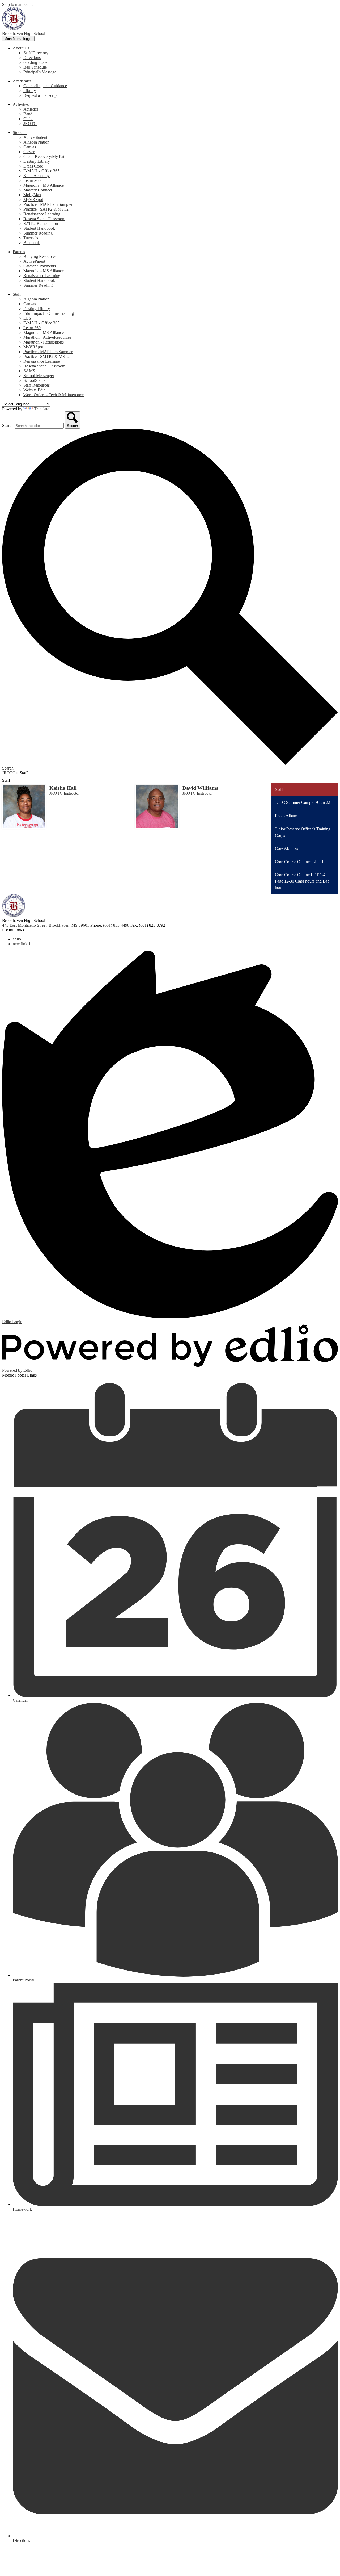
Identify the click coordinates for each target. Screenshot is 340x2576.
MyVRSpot (33, 200)
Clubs (28, 119)
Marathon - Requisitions (44, 342)
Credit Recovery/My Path (45, 156)
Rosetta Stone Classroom (44, 219)
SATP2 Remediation (41, 223)
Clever (29, 152)
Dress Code (33, 166)
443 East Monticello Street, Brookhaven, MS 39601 (46, 925)
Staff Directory (36, 53)
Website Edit (34, 390)
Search (8, 426)
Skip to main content (19, 4)
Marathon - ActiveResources (47, 337)
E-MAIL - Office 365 (41, 171)
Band (28, 114)
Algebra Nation (36, 142)
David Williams (200, 788)
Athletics (31, 109)
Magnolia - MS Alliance (44, 185)
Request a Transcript (41, 95)
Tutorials (31, 238)
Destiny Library (37, 161)
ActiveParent (34, 261)
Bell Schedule (35, 67)
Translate (42, 409)
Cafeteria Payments (40, 266)
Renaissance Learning (42, 214)
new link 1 (22, 944)
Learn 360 (32, 180)
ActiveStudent (35, 137)
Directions (32, 58)
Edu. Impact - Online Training (49, 313)
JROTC (30, 124)
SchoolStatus (34, 380)
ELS (27, 318)
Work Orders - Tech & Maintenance (54, 395)
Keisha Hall (63, 788)
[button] (21, 48)
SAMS (29, 371)
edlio (17, 939)
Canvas (30, 147)
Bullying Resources (40, 256)
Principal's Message (40, 72)
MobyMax (32, 195)
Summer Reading (38, 233)
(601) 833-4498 (117, 925)
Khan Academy (37, 176)
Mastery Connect (38, 190)
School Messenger (39, 376)
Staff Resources (37, 385)
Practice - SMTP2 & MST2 (46, 356)
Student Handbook (39, 228)
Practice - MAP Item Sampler (48, 204)
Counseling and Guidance (45, 86)
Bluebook (32, 243)
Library (30, 91)
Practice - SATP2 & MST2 (46, 209)
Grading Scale (35, 62)
